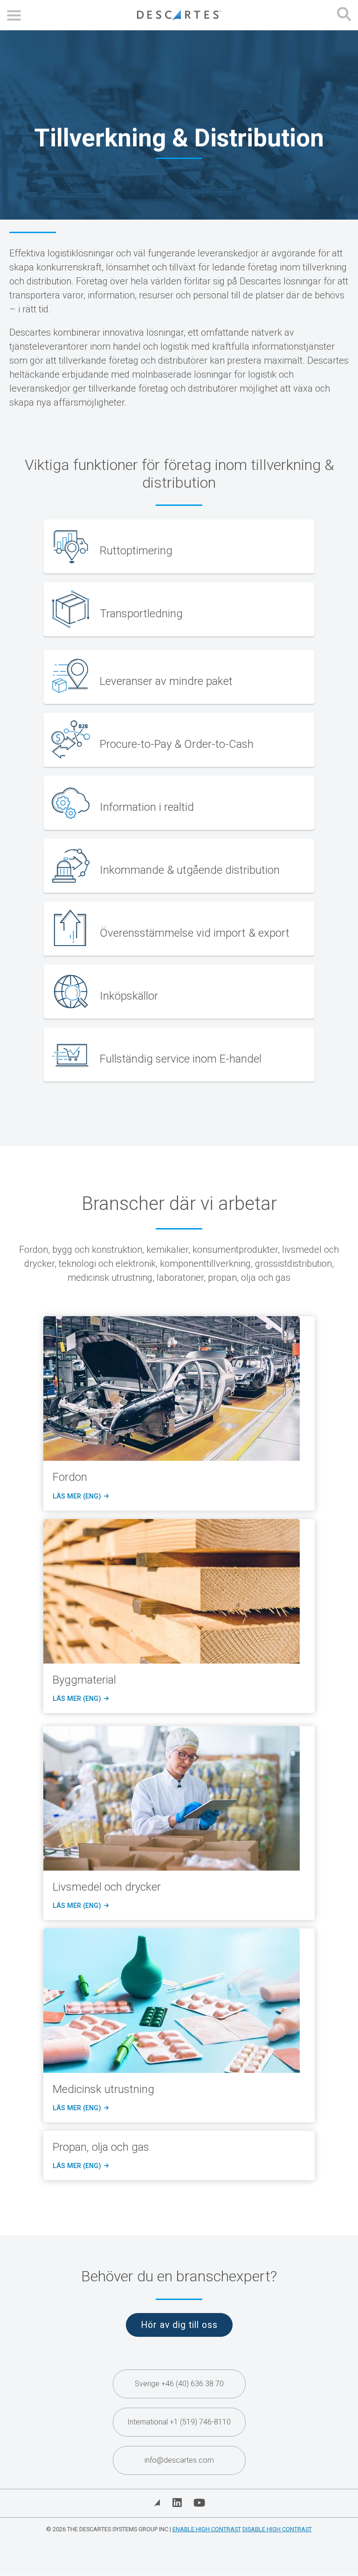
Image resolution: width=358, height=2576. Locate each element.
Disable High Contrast (277, 2529)
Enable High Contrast (207, 2529)
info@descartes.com (179, 2460)
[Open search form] (344, 15)
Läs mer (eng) (79, 1497)
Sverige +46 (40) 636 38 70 (179, 2384)
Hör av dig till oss (179, 2325)
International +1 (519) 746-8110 (179, 2422)
